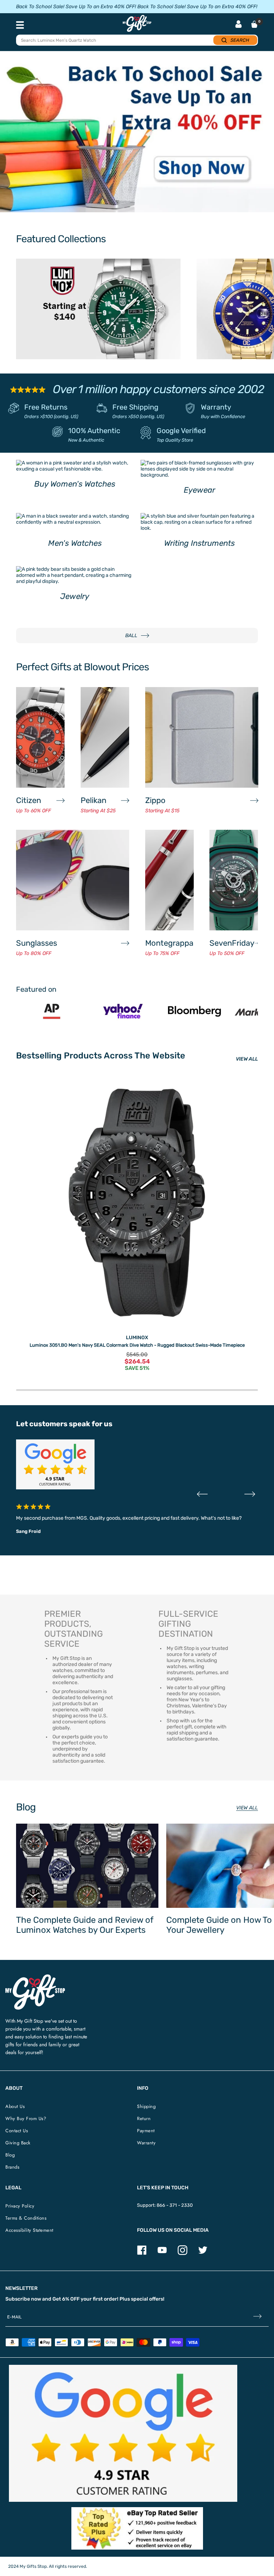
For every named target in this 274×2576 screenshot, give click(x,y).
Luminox (137, 1338)
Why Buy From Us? (26, 2118)
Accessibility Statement (29, 2230)
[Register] (257, 2317)
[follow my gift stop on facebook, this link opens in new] (142, 2253)
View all (247, 1808)
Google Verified (181, 431)
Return (144, 2118)
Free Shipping (135, 407)
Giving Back (18, 2143)
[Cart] (254, 24)
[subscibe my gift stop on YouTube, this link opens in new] (162, 2253)
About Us (15, 2106)
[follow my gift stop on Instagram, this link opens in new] (182, 2253)
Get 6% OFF (66, 2299)
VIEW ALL (247, 1059)
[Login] (239, 25)
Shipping (146, 2106)
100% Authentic (94, 431)
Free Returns (46, 407)
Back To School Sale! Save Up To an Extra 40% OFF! (76, 7)
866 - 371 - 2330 (175, 2205)
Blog (10, 2155)
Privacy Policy (20, 2206)
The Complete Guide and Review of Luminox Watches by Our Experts (85, 1925)
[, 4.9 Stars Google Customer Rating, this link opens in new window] (123, 2433)
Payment (146, 2131)
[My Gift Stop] (35, 1977)
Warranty (216, 407)
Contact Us (17, 2131)
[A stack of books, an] (137, 135)
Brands (12, 2167)
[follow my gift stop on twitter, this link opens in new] (203, 2253)
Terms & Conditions (26, 2218)
